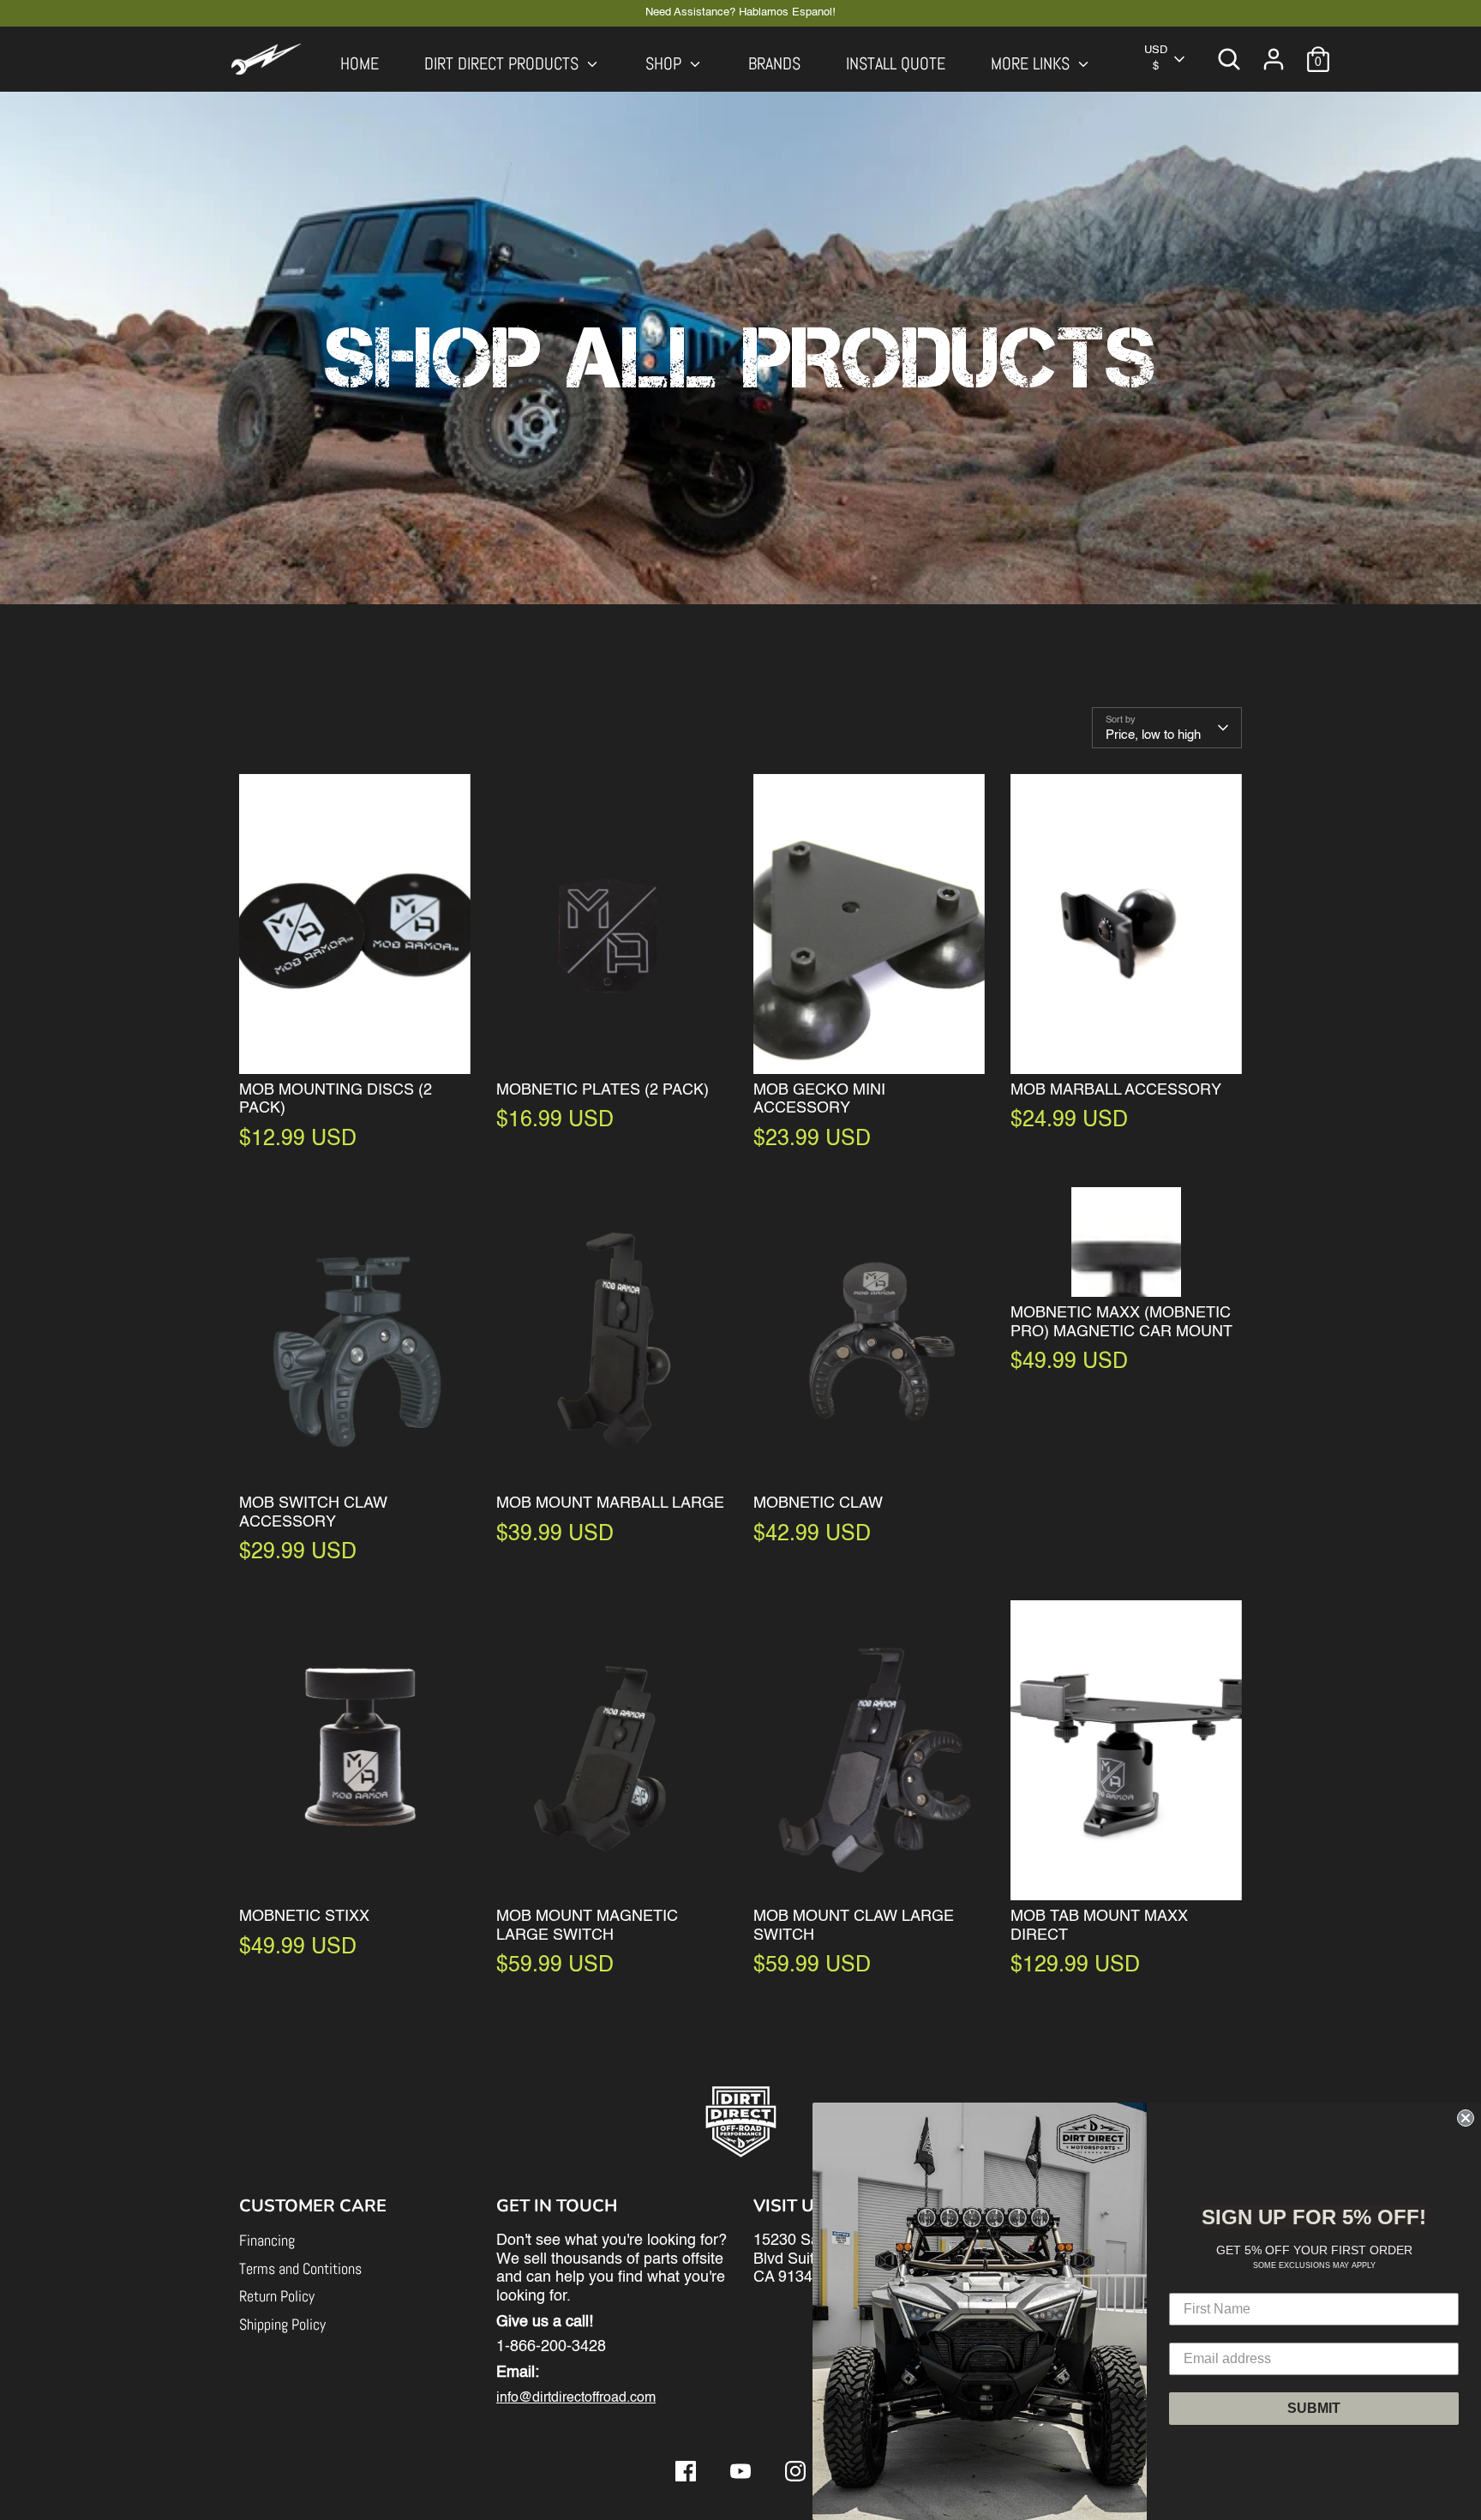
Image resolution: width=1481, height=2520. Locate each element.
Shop (666, 64)
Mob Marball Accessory (1116, 1090)
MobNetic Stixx (304, 1917)
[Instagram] (795, 2471)
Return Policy (277, 2296)
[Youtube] (740, 2471)
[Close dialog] (1466, 2118)
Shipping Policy (282, 2324)
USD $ (1156, 58)
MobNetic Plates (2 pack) (603, 1090)
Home (360, 64)
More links (1032, 64)
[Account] (1274, 59)
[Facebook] (686, 2471)
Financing (267, 2240)
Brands (774, 64)
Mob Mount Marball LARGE (610, 1503)
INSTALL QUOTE (896, 64)
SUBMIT (1314, 2408)
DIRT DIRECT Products (504, 64)
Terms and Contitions (300, 2268)
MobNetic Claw (818, 1503)
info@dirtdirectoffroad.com (576, 2398)
